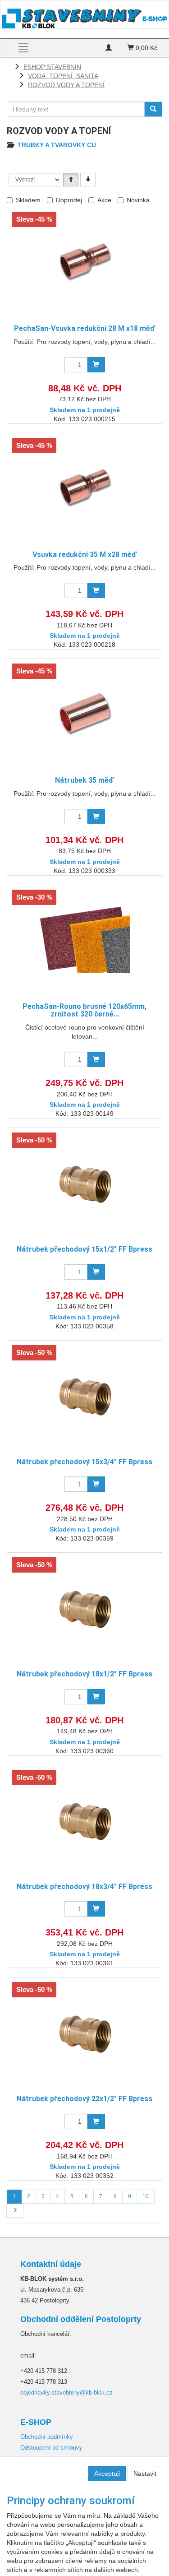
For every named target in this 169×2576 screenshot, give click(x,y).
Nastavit (145, 2474)
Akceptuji (107, 2474)
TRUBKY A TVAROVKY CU (57, 145)
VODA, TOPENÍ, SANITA (63, 76)
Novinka (138, 200)
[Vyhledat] (153, 109)
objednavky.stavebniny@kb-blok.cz (66, 2393)
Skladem (28, 200)
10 (146, 2196)
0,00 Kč (146, 48)
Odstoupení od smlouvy (51, 2448)
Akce (104, 200)
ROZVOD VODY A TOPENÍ (66, 85)
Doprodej (69, 200)
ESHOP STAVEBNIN (52, 67)
